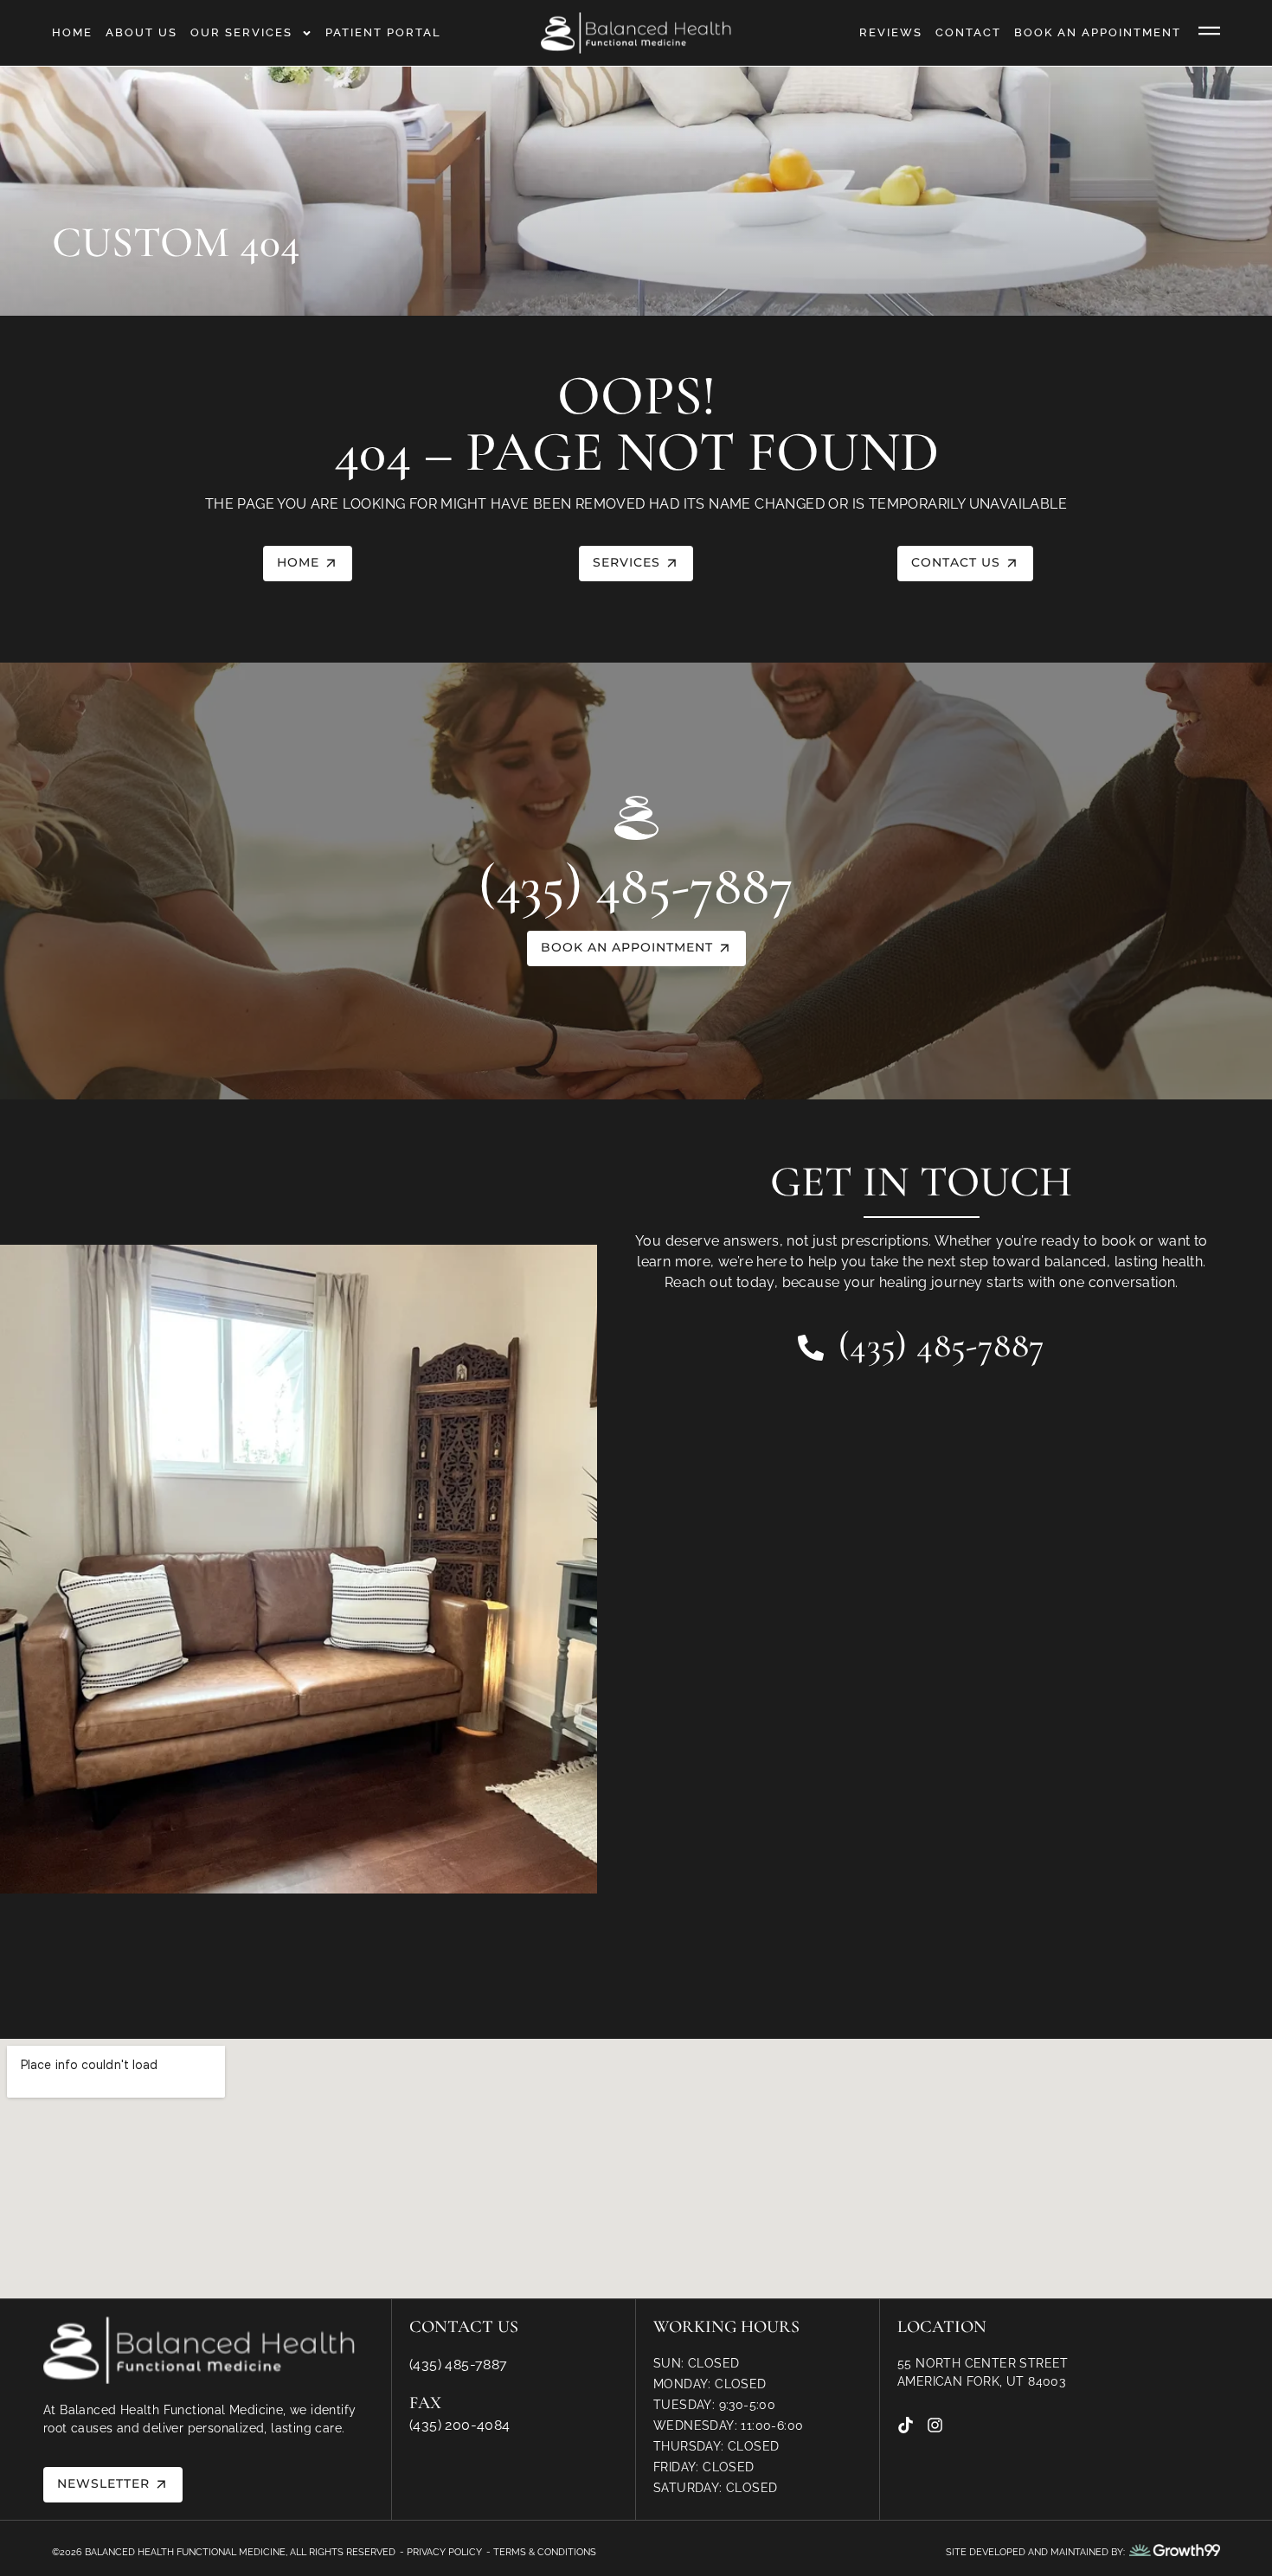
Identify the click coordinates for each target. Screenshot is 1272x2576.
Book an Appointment (1098, 32)
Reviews (891, 32)
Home (72, 32)
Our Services (241, 32)
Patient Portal (383, 32)
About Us (141, 32)
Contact (968, 32)
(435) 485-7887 (636, 885)
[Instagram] (935, 2425)
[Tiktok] (906, 2425)
